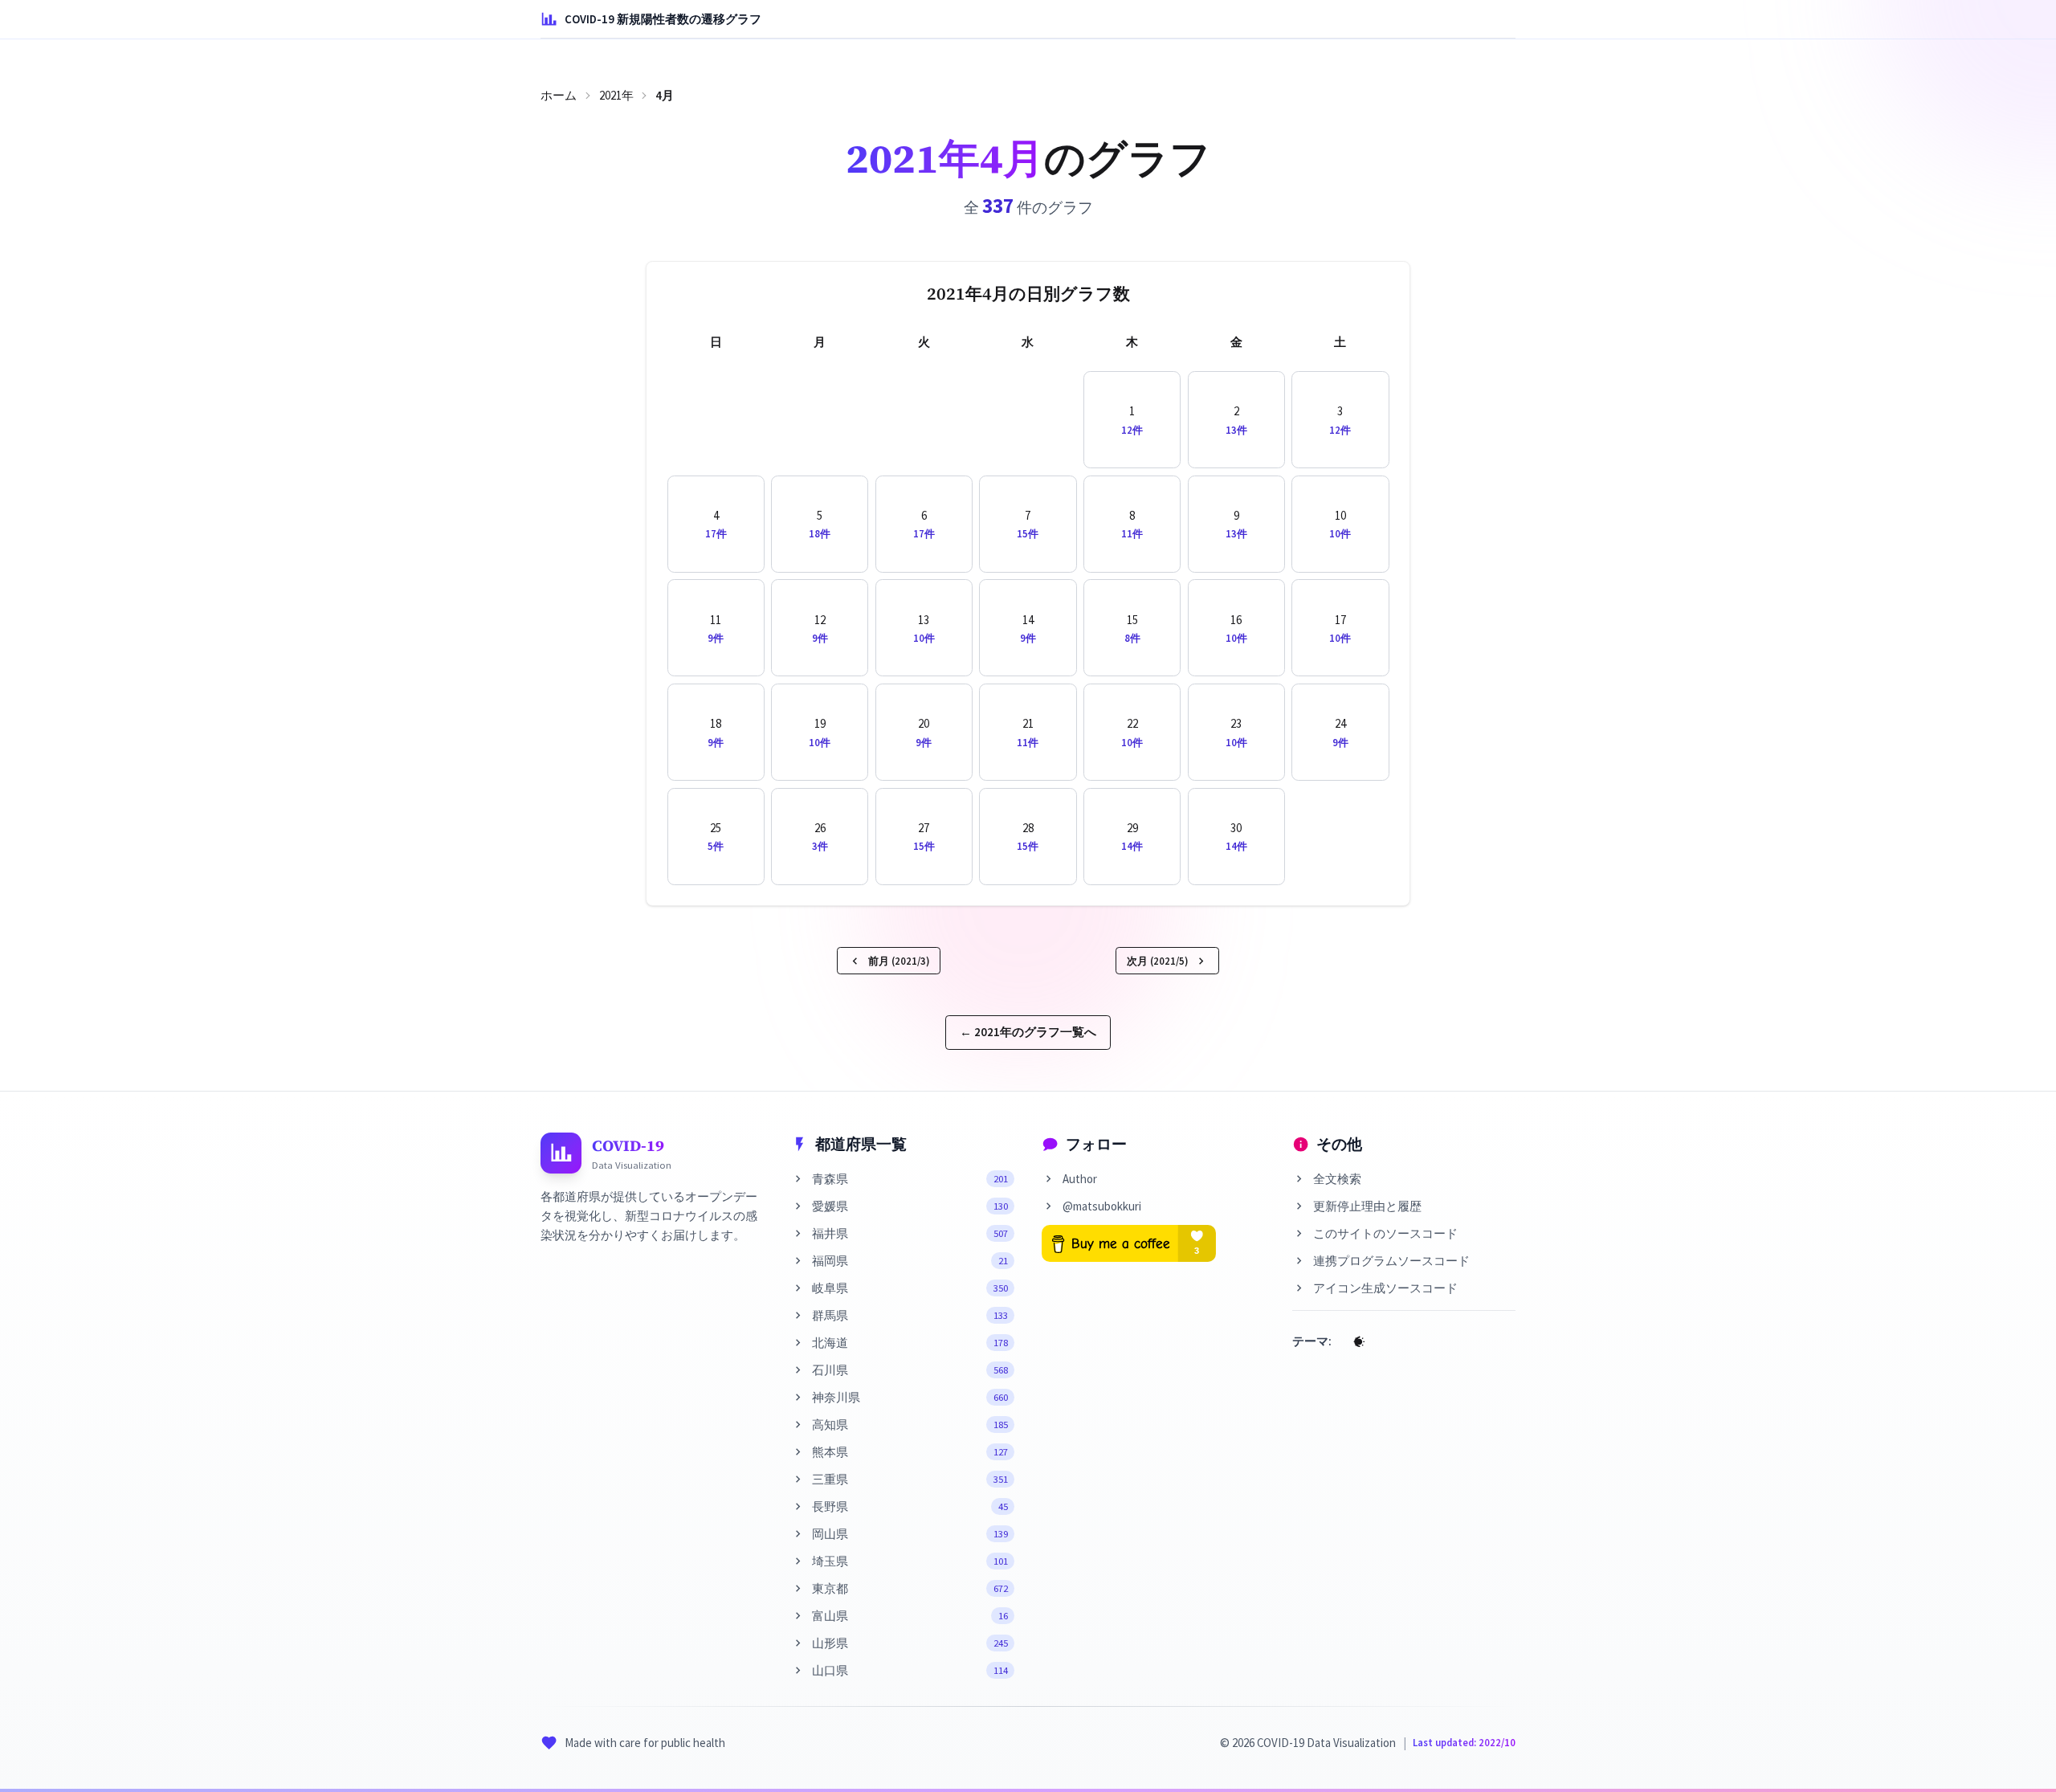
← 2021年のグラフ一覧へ (1028, 1032)
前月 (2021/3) (899, 961)
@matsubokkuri (1102, 1206)
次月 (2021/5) (1157, 961)
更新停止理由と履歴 (1367, 1206)
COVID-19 (628, 1145)
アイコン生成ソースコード (1385, 1288)
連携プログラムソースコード (1391, 1261)
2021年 (616, 95)
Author (1080, 1179)
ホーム (559, 95)
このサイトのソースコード (1385, 1233)
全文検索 (1337, 1179)
